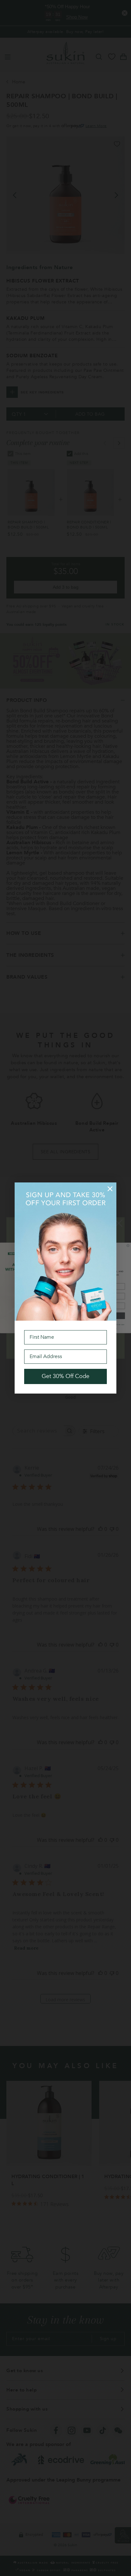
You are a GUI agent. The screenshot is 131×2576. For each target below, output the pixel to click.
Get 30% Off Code (65, 1376)
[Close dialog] (110, 1189)
